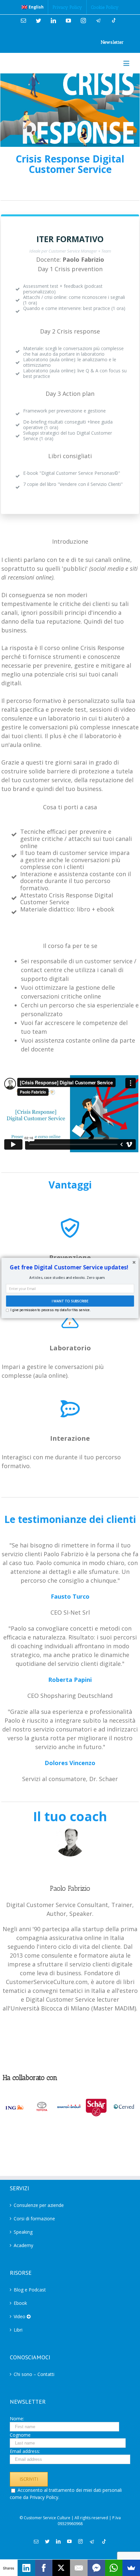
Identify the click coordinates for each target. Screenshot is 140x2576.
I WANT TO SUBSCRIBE (70, 1301)
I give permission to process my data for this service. (50, 1310)
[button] (69, 1267)
